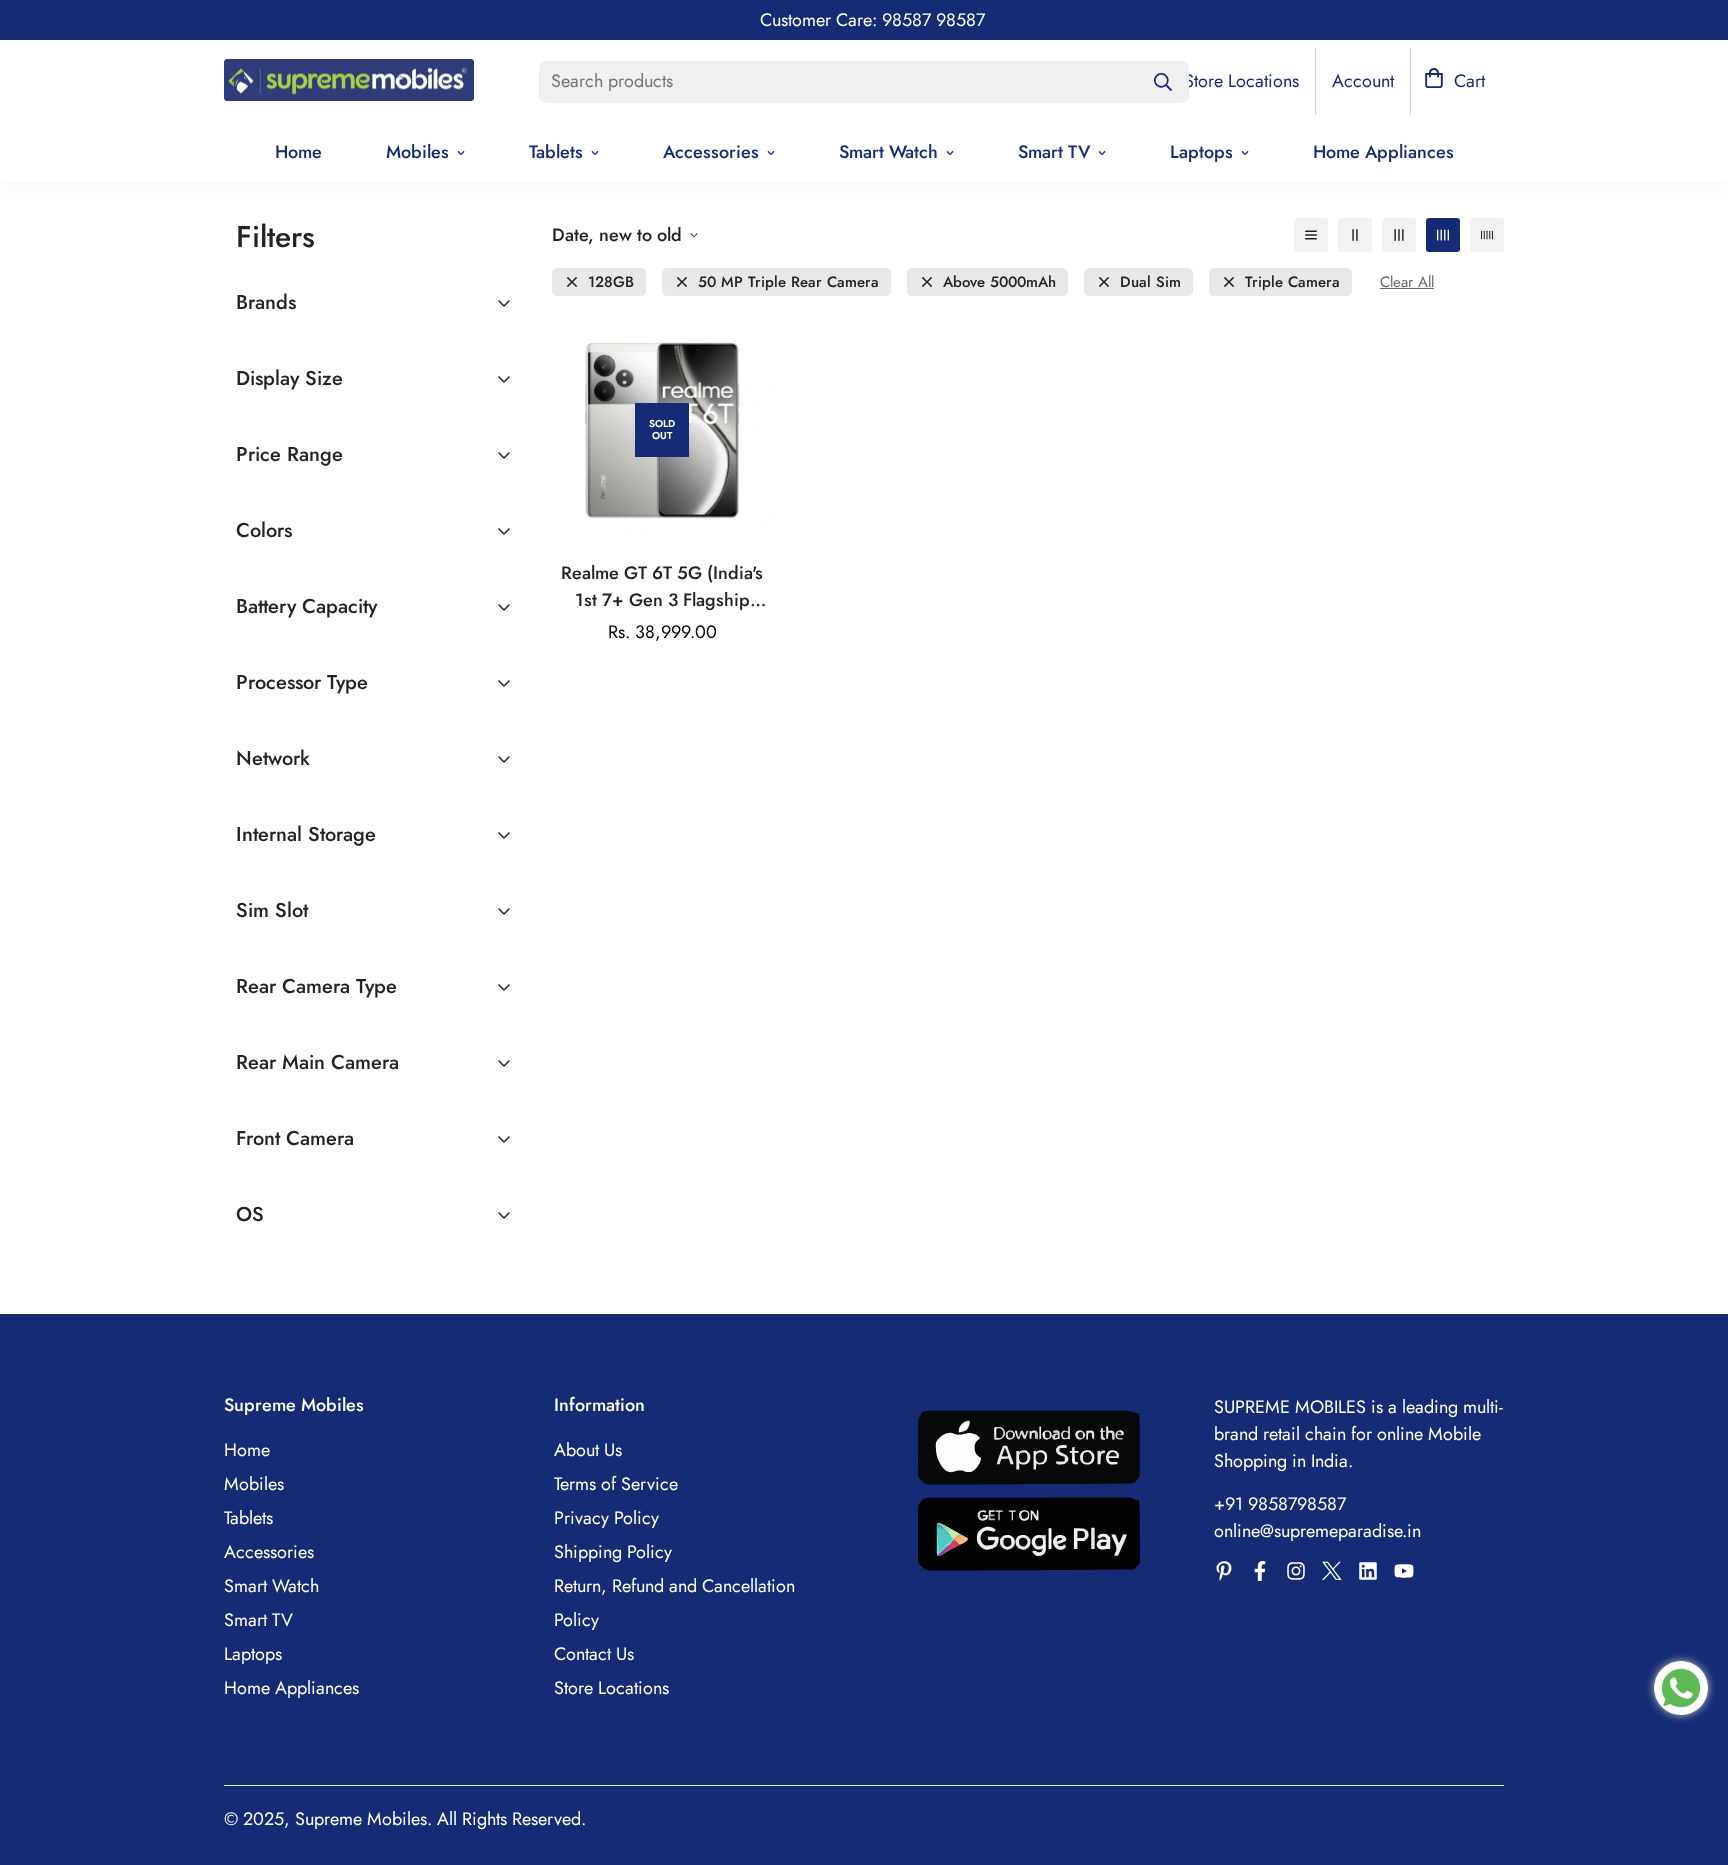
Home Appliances (1383, 152)
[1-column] (1311, 235)
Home (298, 152)
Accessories (711, 152)
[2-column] (1355, 235)
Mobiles (417, 152)
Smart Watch (888, 152)
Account (1363, 81)
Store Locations (611, 1688)
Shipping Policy (613, 1552)
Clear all (1407, 282)
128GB (611, 282)
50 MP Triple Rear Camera (788, 282)
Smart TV (1054, 152)
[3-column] (1399, 235)
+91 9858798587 (1280, 1504)
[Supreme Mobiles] (349, 82)
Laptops (1201, 152)
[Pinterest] (1224, 1571)
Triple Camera (1292, 282)
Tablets (556, 152)
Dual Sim (1150, 282)
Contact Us (594, 1654)
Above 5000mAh (999, 282)
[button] (1454, 81)
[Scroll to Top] (1689, 1756)
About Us (588, 1450)
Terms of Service (616, 1484)
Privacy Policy (606, 1518)
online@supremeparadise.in (1317, 1531)
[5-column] (1487, 235)
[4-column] (1443, 235)
